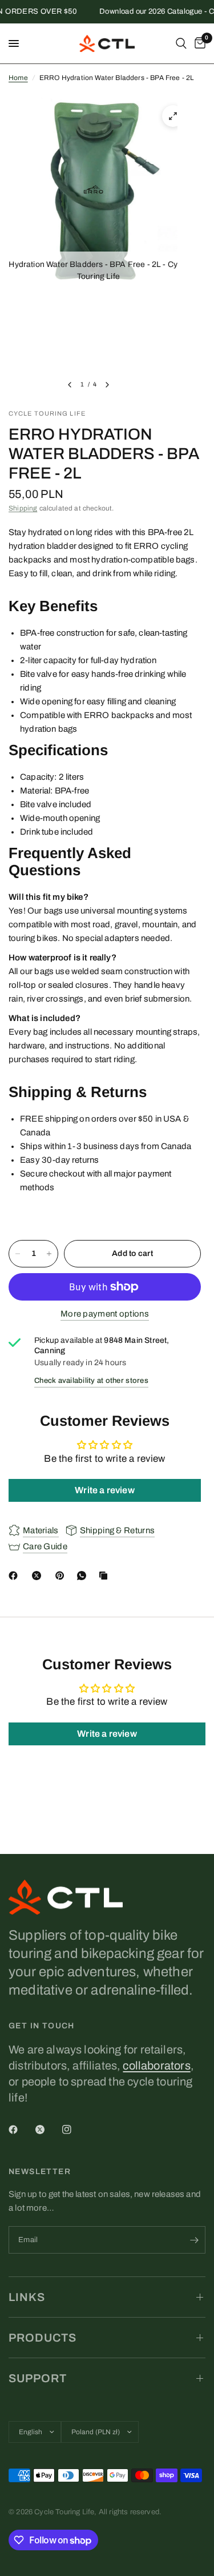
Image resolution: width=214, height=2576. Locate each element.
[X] (39, 1576)
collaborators (156, 2065)
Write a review (104, 1490)
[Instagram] (75, 2130)
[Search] (181, 43)
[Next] (107, 385)
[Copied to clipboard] (106, 1576)
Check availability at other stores (91, 1381)
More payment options (105, 1314)
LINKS (27, 2297)
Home (18, 78)
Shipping (23, 508)
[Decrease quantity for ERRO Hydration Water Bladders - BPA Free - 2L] (18, 1254)
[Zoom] (173, 116)
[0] (198, 43)
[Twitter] (48, 2130)
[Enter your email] (194, 2240)
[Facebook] (15, 1576)
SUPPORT (38, 2378)
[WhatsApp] (84, 1576)
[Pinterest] (62, 1576)
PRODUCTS (43, 2338)
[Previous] (70, 385)
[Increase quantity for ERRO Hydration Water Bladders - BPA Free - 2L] (49, 1254)
